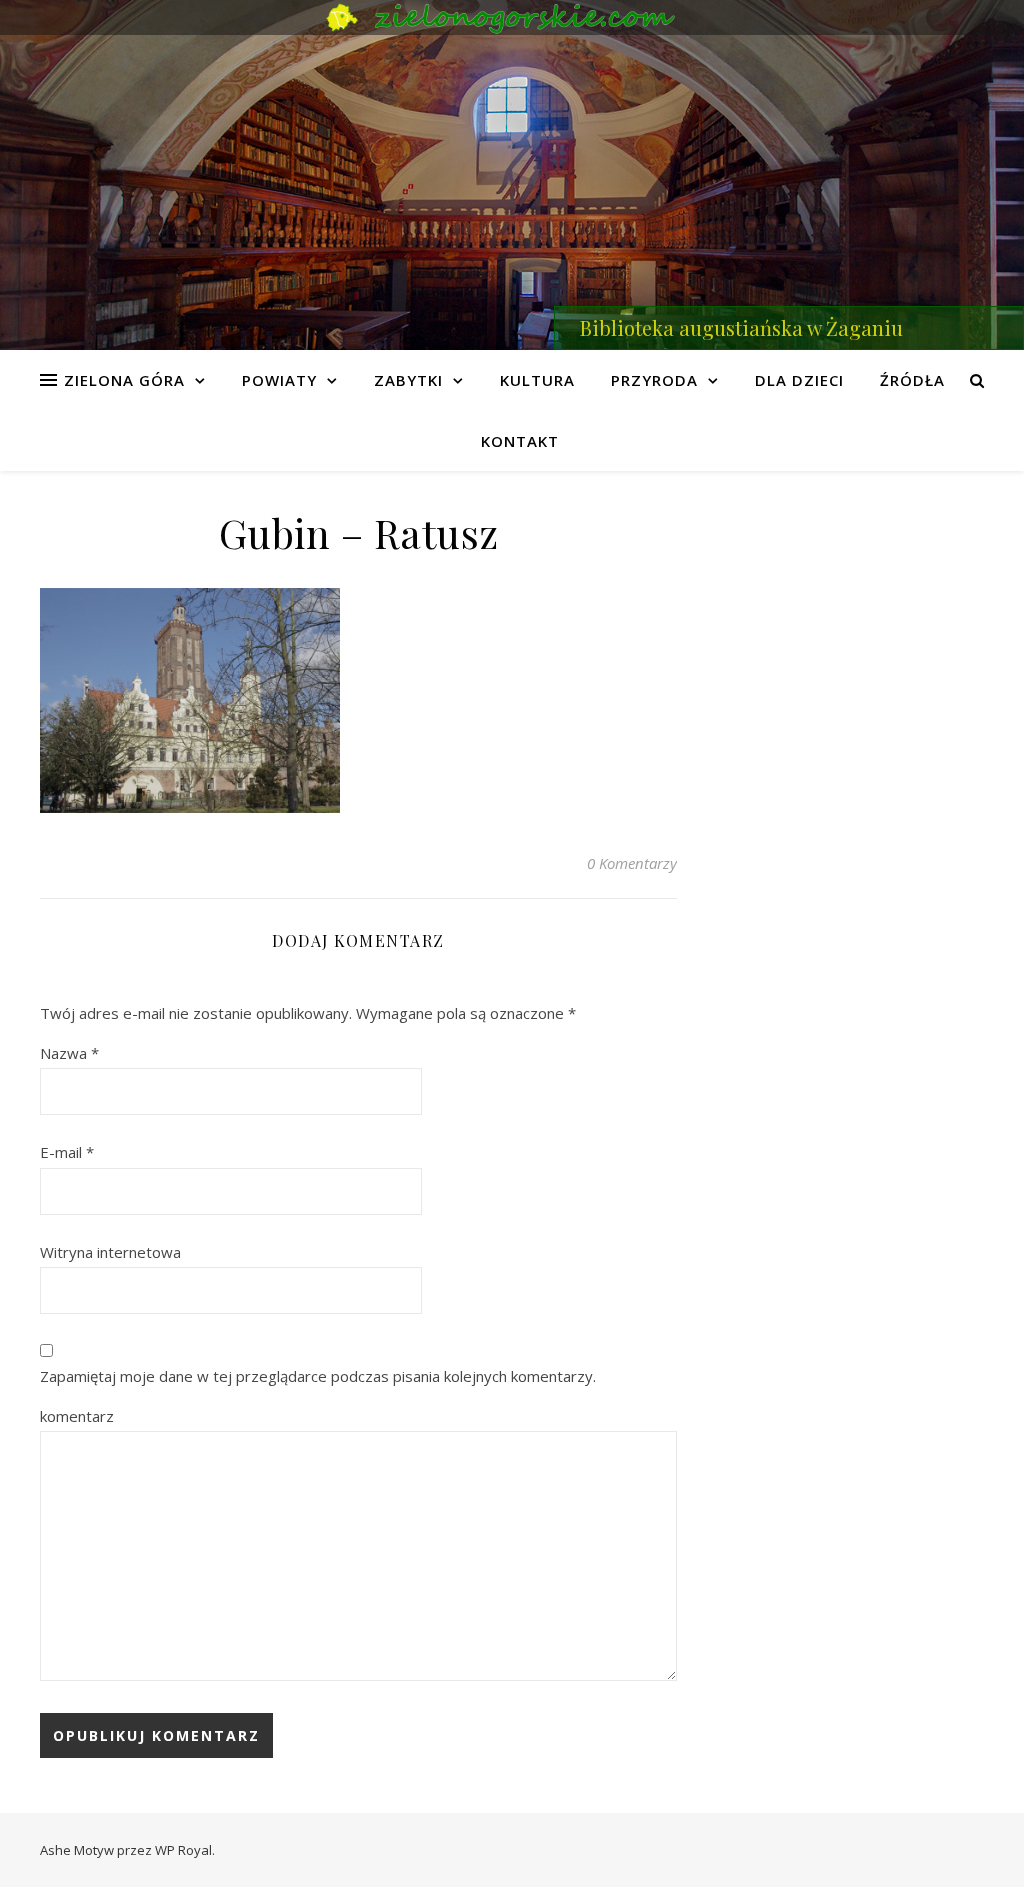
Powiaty (279, 380)
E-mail (67, 1152)
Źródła (912, 380)
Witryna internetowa (110, 1252)
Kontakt (520, 441)
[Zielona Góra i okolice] (512, 17)
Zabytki (408, 380)
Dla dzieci (799, 380)
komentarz (77, 1416)
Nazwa (69, 1053)
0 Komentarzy (632, 863)
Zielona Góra (124, 380)
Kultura (537, 380)
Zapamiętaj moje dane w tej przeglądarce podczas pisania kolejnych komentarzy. (318, 1376)
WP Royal (183, 1850)
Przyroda (654, 380)
